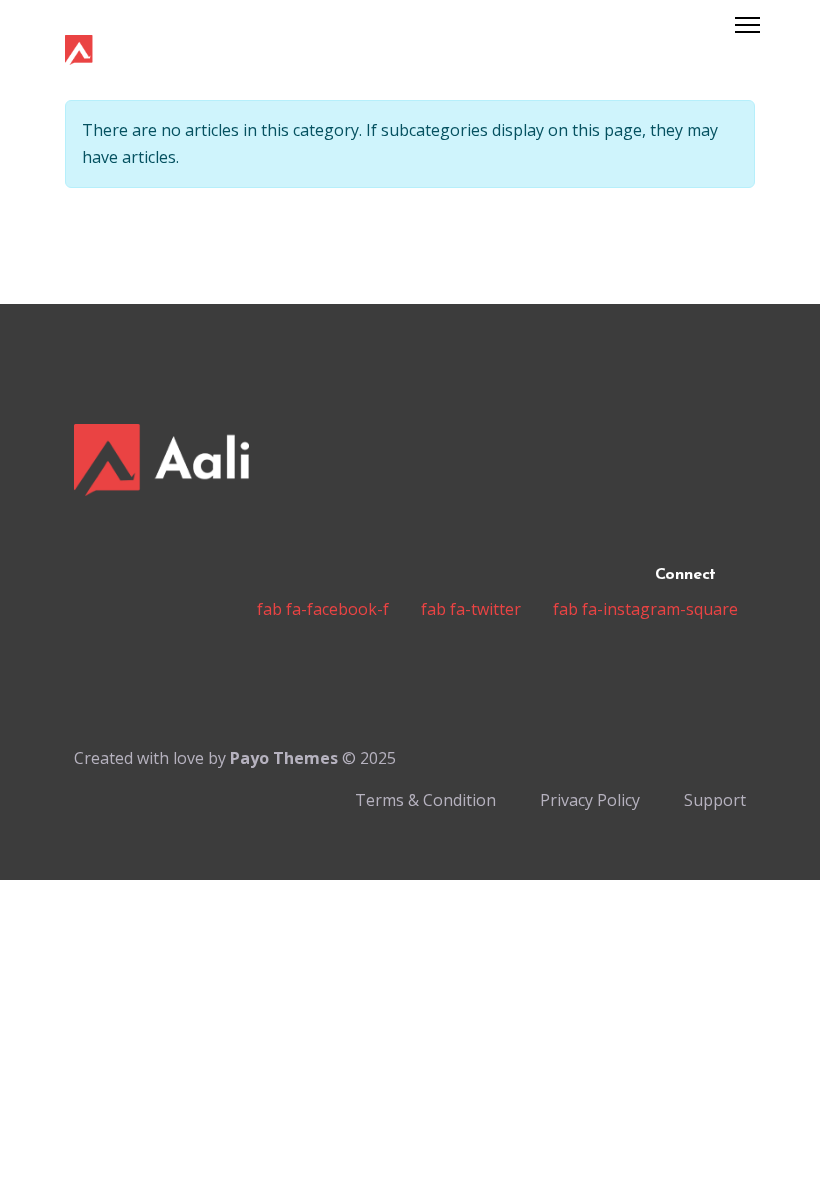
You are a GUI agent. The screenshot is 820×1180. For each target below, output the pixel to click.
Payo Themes (284, 758)
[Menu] (747, 25)
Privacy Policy (590, 800)
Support (715, 800)
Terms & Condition (425, 800)
